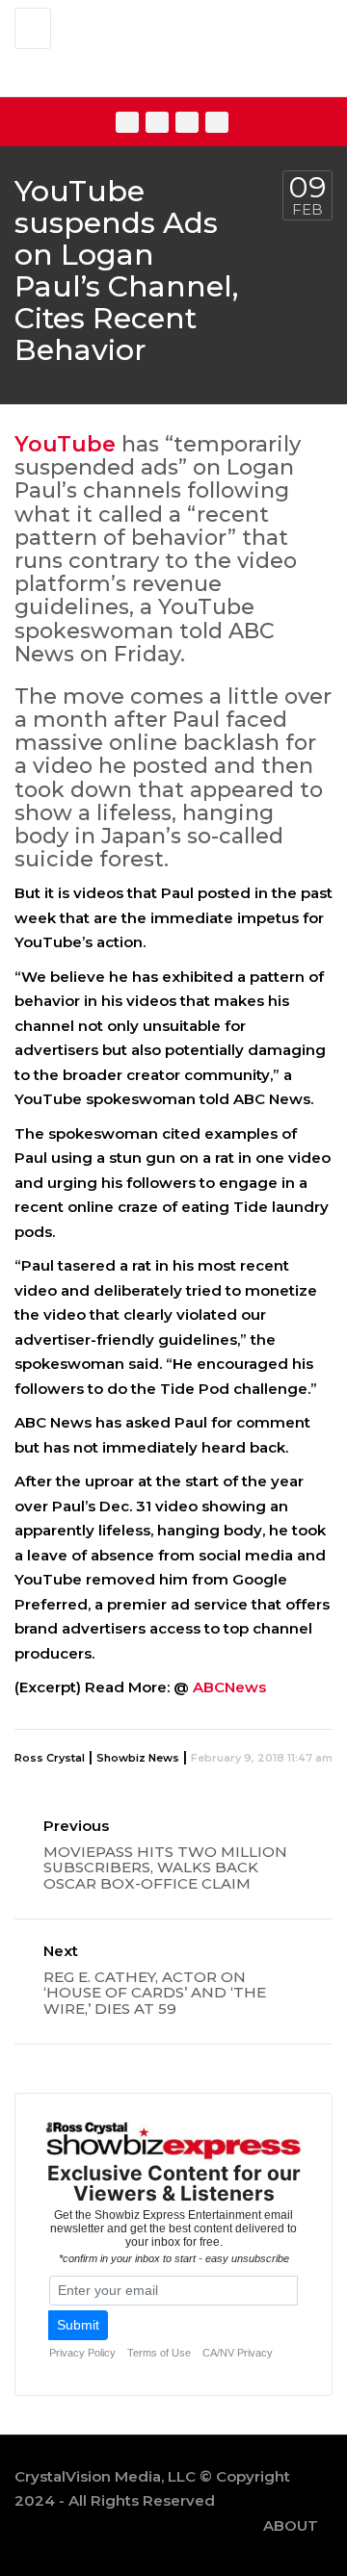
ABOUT (291, 2525)
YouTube (65, 444)
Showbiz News (138, 1758)
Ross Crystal (50, 1758)
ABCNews (229, 1687)
